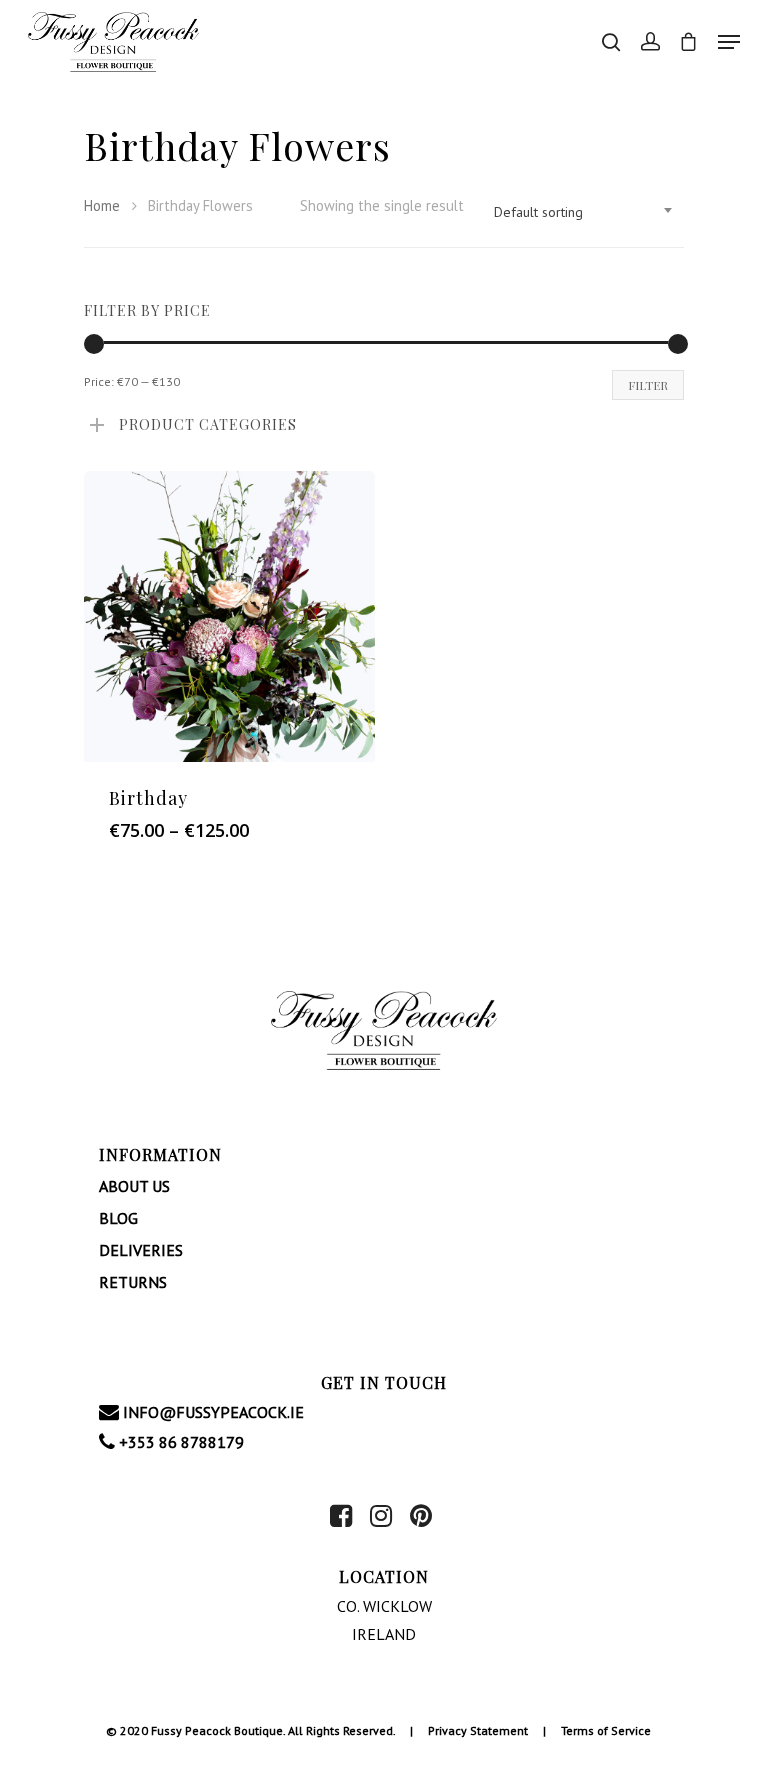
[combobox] (584, 212)
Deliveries (141, 1250)
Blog (118, 1218)
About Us (134, 1186)
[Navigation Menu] (729, 42)
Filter (648, 385)
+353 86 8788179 (179, 1442)
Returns (133, 1282)
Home (102, 205)
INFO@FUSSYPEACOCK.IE (211, 1412)
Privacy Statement (478, 1730)
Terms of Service (606, 1730)
